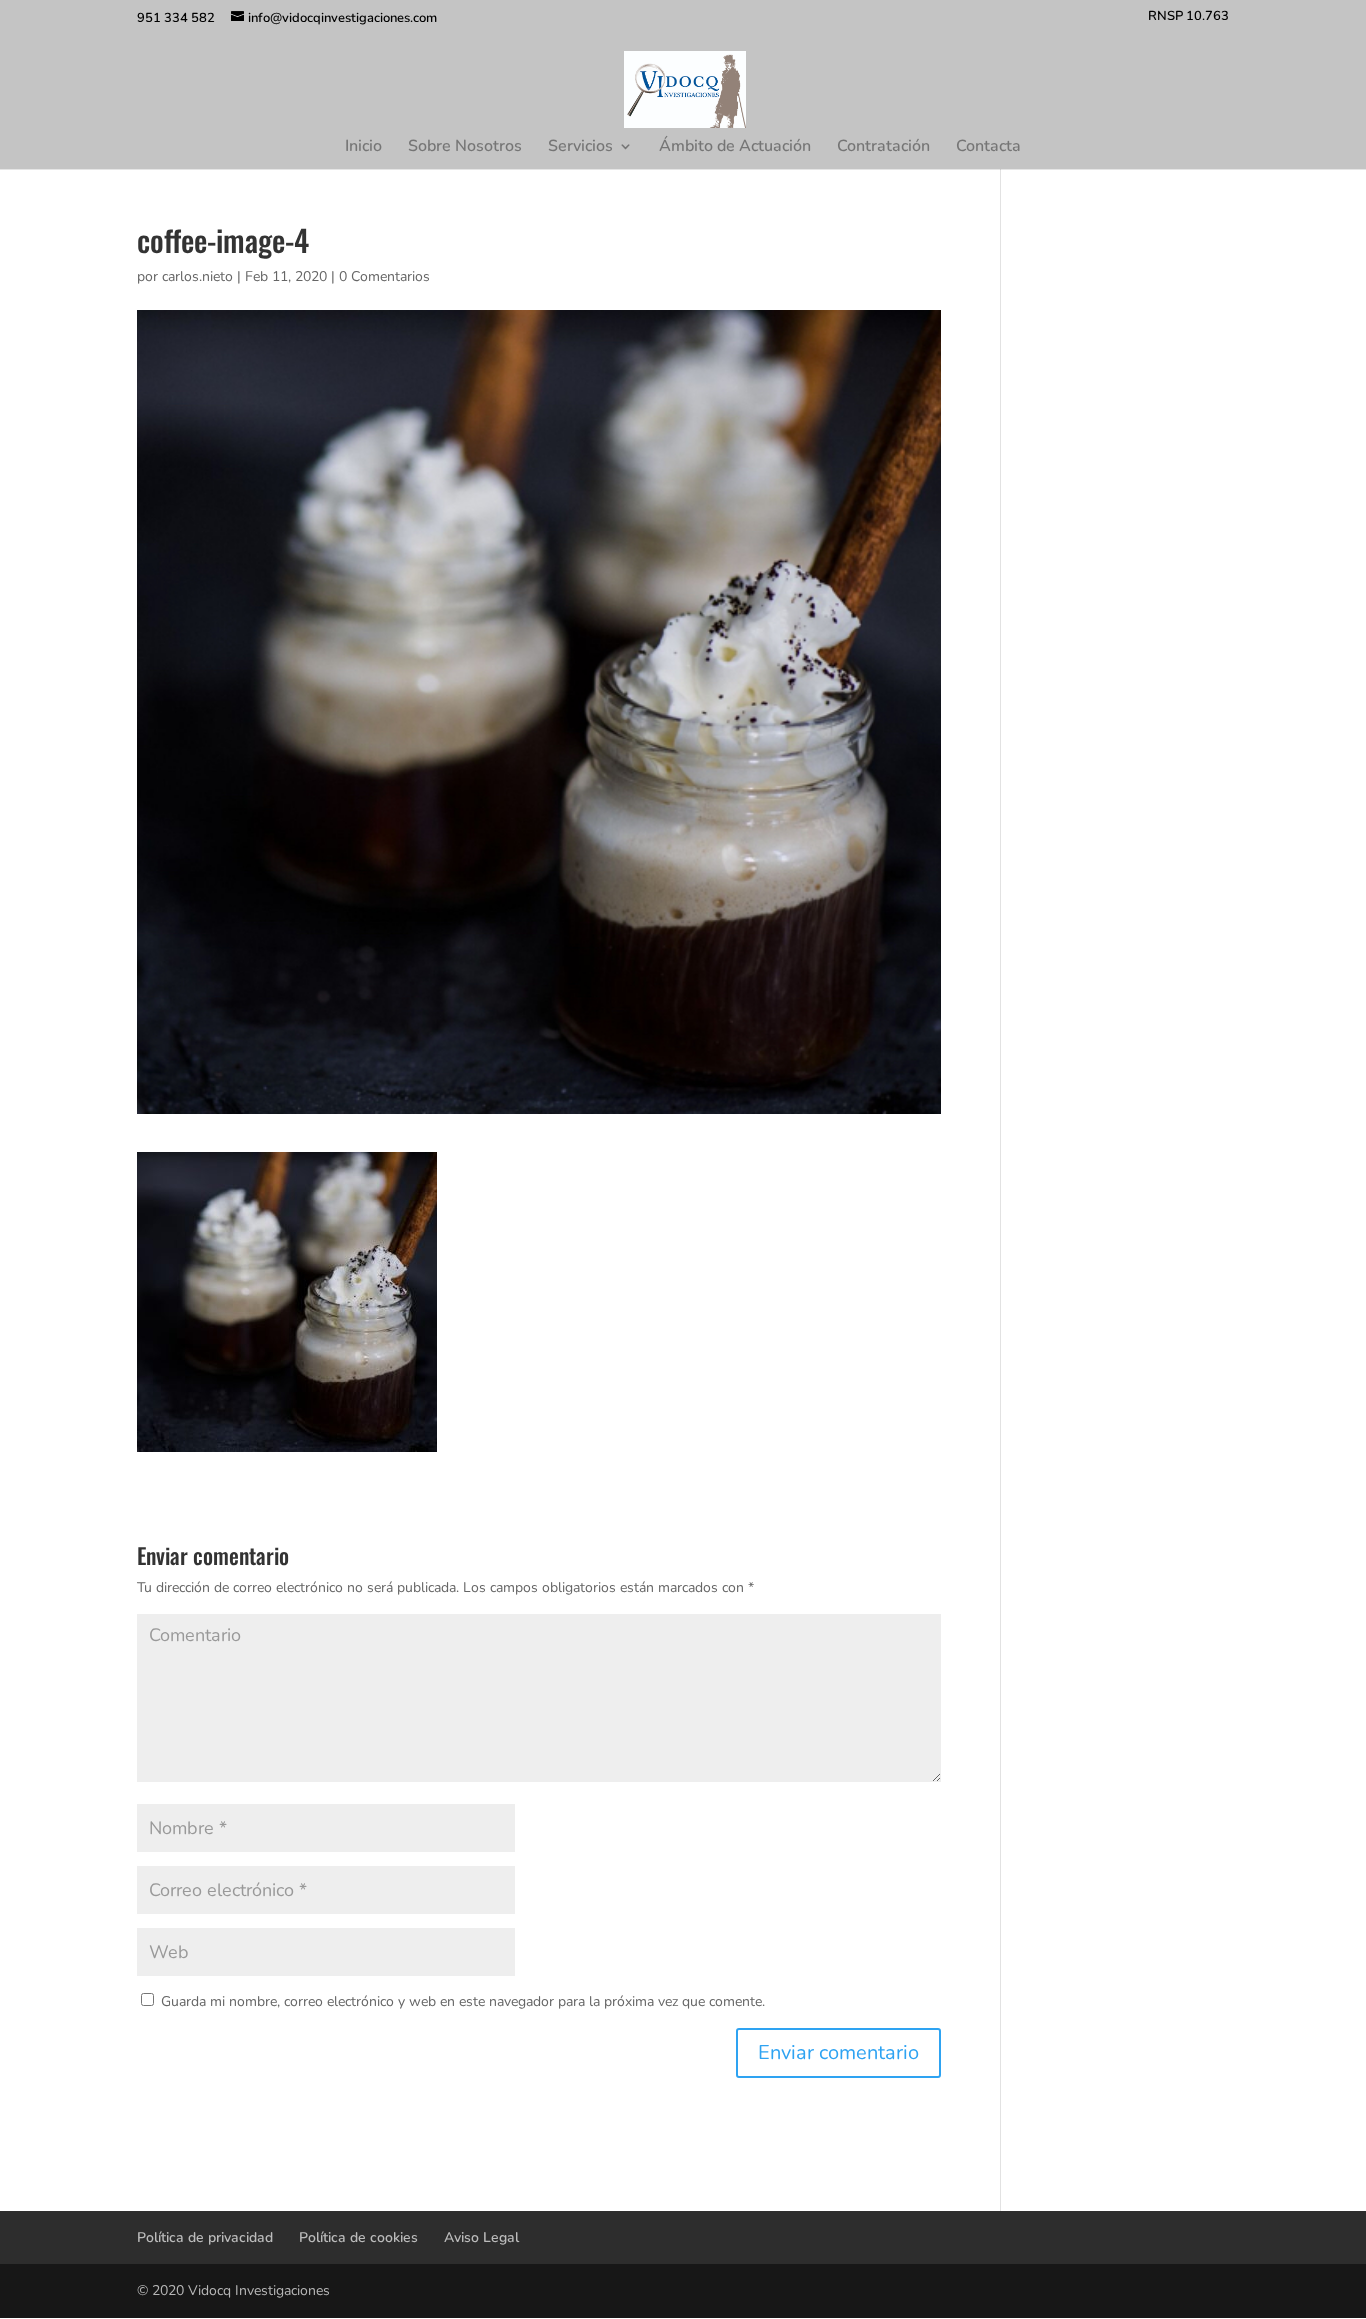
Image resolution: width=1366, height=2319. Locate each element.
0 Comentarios (384, 276)
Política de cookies (358, 2237)
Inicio (363, 148)
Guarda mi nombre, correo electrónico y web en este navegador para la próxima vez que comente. (463, 2001)
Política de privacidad (205, 2237)
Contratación (883, 148)
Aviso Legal (481, 2237)
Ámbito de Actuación (735, 148)
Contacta (988, 148)
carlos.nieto (197, 276)
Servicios (580, 148)
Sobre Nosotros (465, 148)
